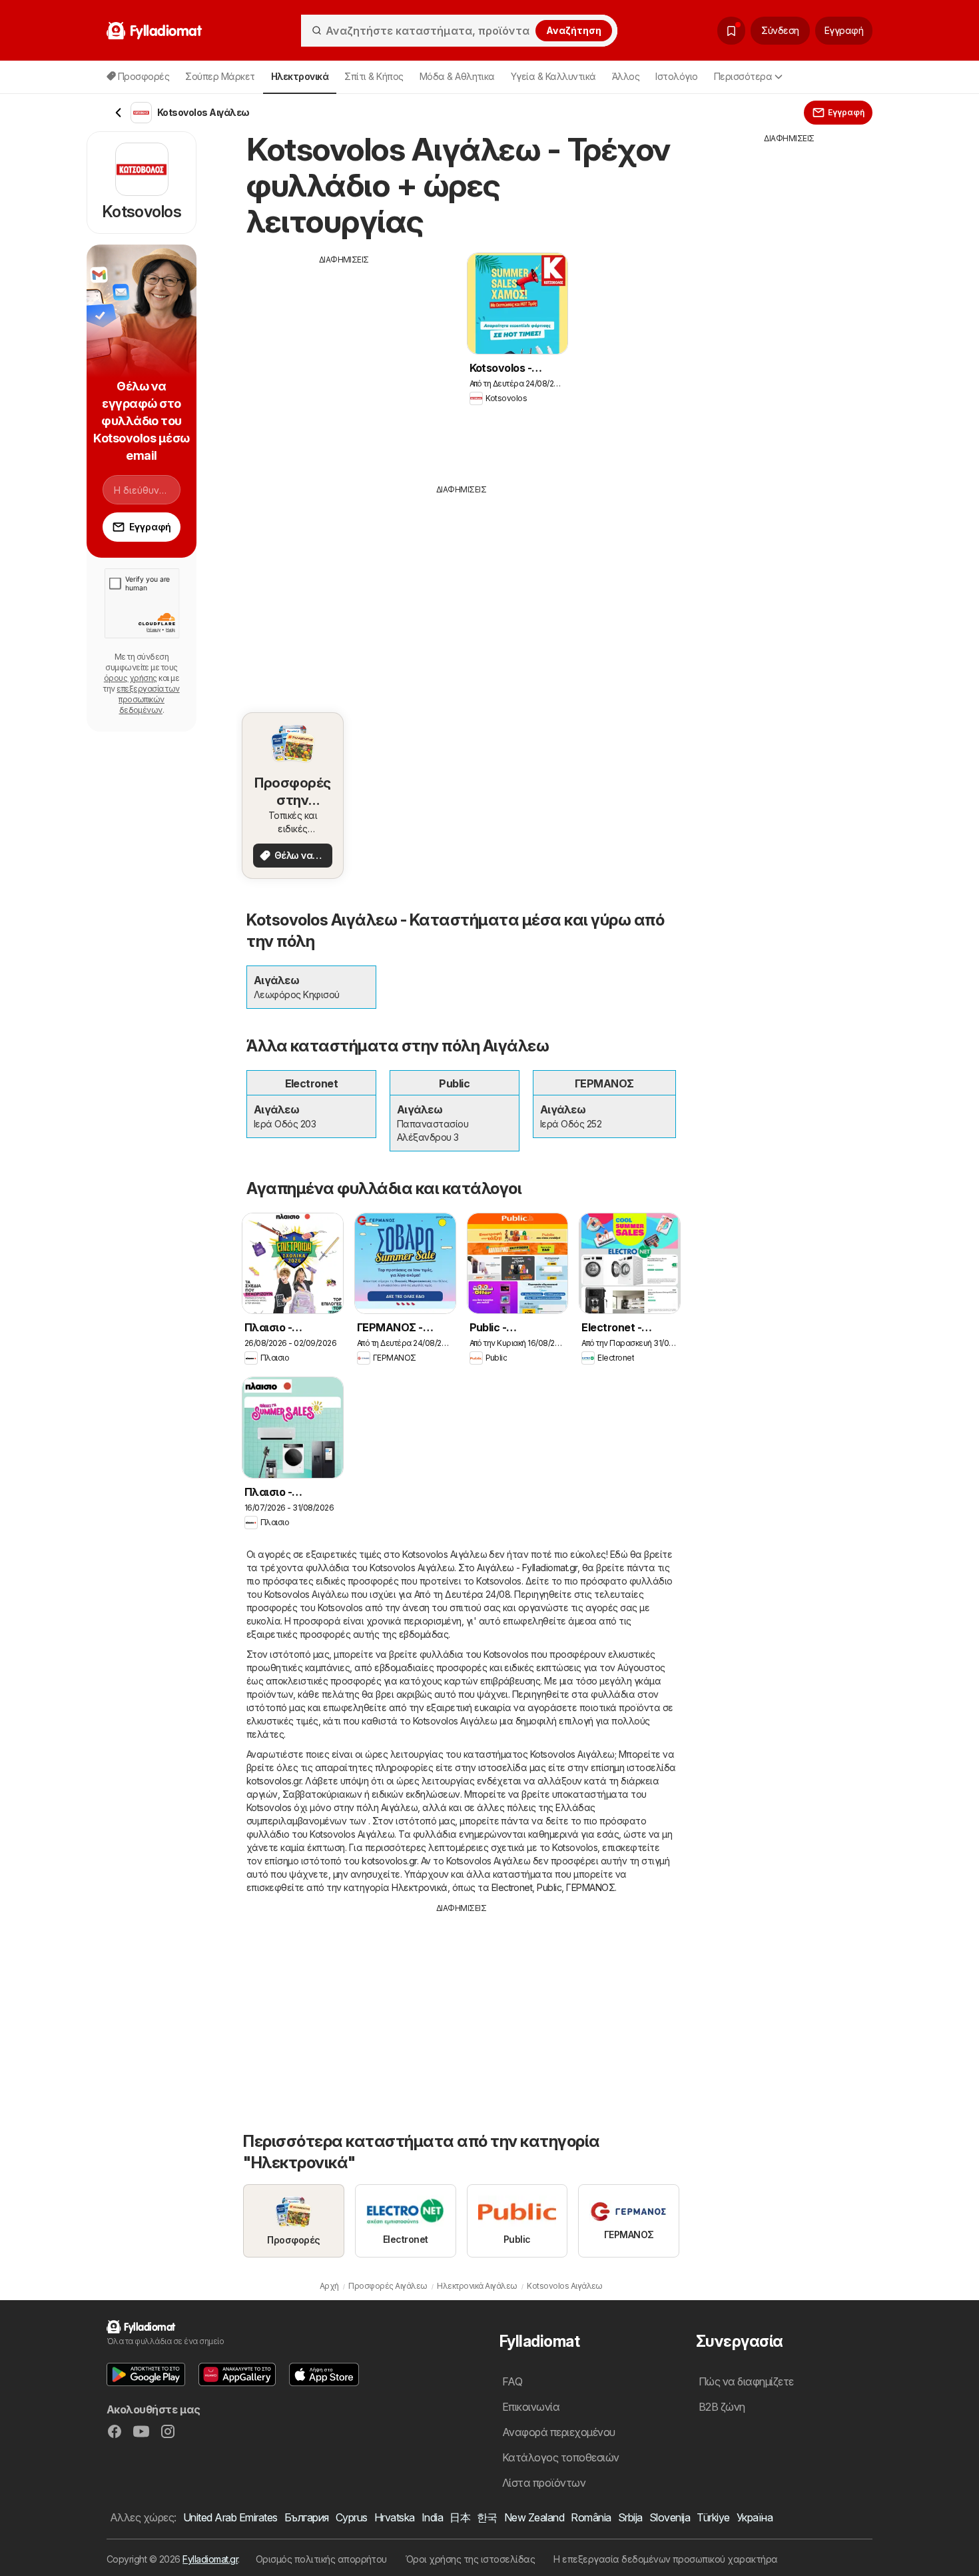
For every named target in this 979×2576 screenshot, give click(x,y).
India (432, 2517)
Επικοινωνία (531, 2407)
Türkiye (713, 2517)
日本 (460, 2517)
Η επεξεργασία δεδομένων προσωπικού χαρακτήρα (666, 2559)
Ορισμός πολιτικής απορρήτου (321, 2559)
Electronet (512, 1887)
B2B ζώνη (722, 2407)
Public (549, 1887)
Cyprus (352, 2517)
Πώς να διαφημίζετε (746, 2381)
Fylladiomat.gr (210, 2559)
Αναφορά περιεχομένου (559, 2432)
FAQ (512, 2381)
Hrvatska (395, 2517)
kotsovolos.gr (274, 1781)
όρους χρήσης (131, 678)
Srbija (630, 2517)
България (307, 2517)
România (591, 2517)
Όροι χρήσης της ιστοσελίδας (470, 2559)
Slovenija (670, 2517)
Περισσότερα (743, 76)
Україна (755, 2517)
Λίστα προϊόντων (544, 2483)
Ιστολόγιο (676, 76)
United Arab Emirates (230, 2517)
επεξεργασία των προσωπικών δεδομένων (148, 699)
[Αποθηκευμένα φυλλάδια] (731, 31)
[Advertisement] (344, 359)
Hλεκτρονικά (419, 1887)
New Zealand (534, 2517)
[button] (146, 2374)
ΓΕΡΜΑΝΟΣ (590, 1887)
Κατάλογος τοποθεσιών (561, 2457)
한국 (487, 2517)
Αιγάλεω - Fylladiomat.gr (527, 1568)
